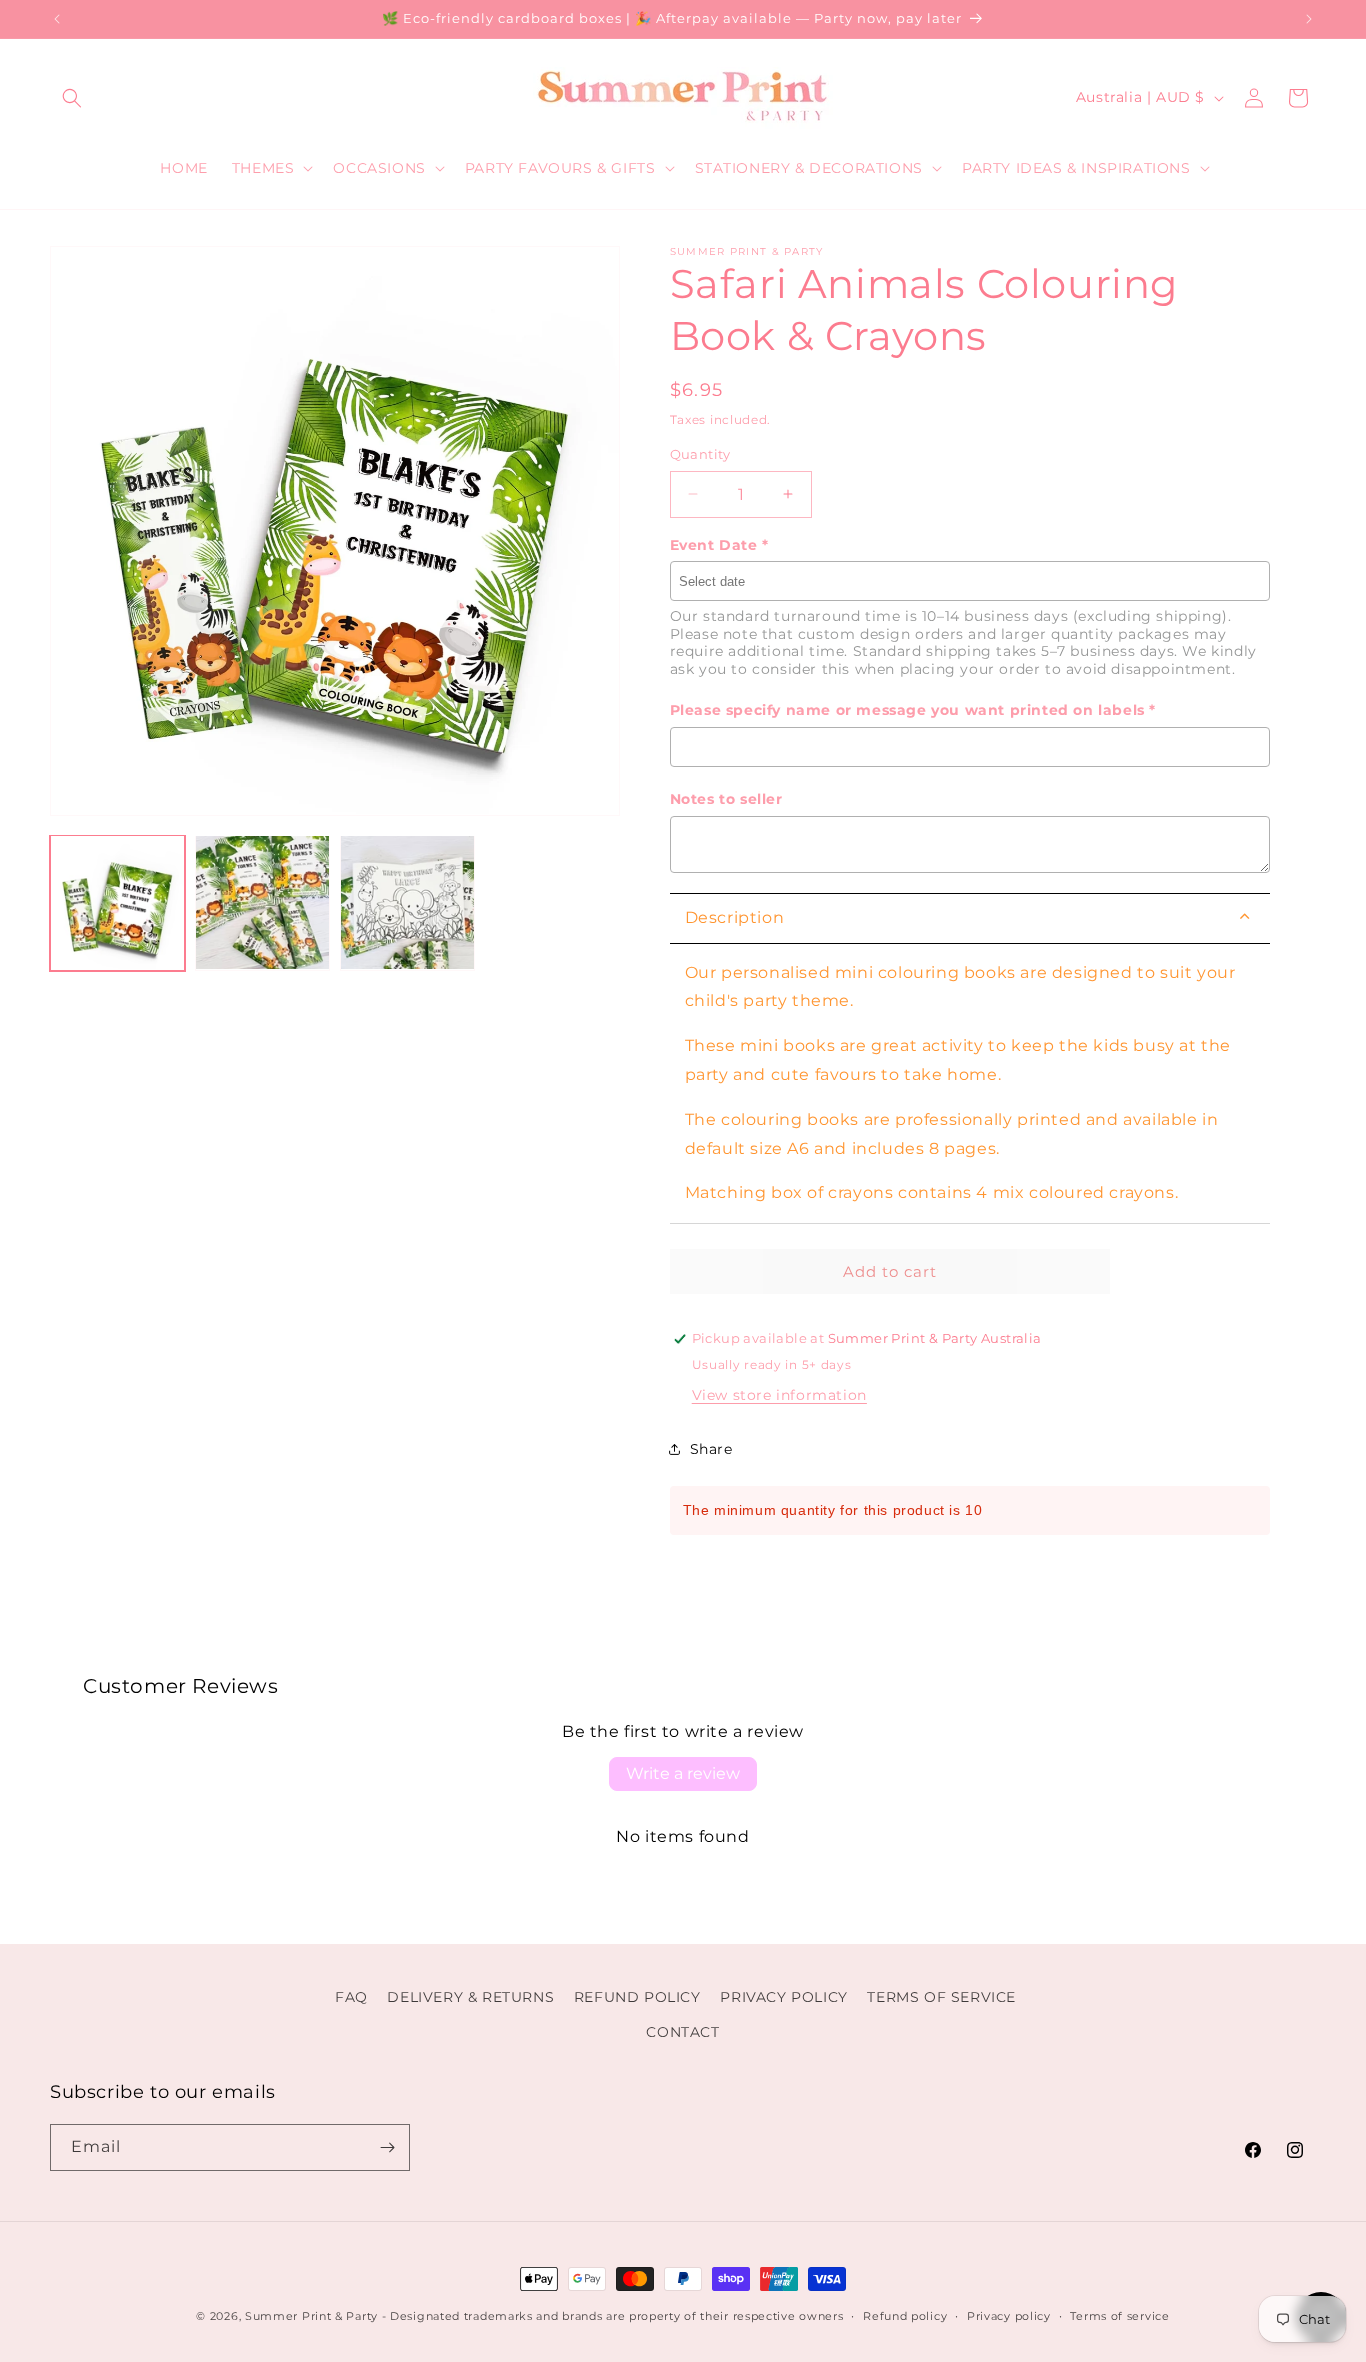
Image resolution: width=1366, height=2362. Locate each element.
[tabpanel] (970, 1084)
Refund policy (905, 2316)
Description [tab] (735, 917)
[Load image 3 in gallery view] (407, 902)
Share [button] (711, 1449)
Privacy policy (1009, 2316)
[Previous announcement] (57, 19)
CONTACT (682, 2032)
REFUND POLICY (637, 1997)
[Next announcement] (1309, 19)
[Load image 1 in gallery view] (117, 902)
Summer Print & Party (311, 2316)
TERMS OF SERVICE (941, 1997)
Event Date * (719, 545)
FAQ (351, 1997)
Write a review (683, 1773)
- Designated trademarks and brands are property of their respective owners (613, 2316)
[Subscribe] (387, 2147)
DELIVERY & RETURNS (470, 1997)
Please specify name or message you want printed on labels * (913, 710)
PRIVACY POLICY (783, 1997)
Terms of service (1119, 2316)
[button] (72, 98)
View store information (779, 1395)
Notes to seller (726, 799)
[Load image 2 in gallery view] (262, 902)
